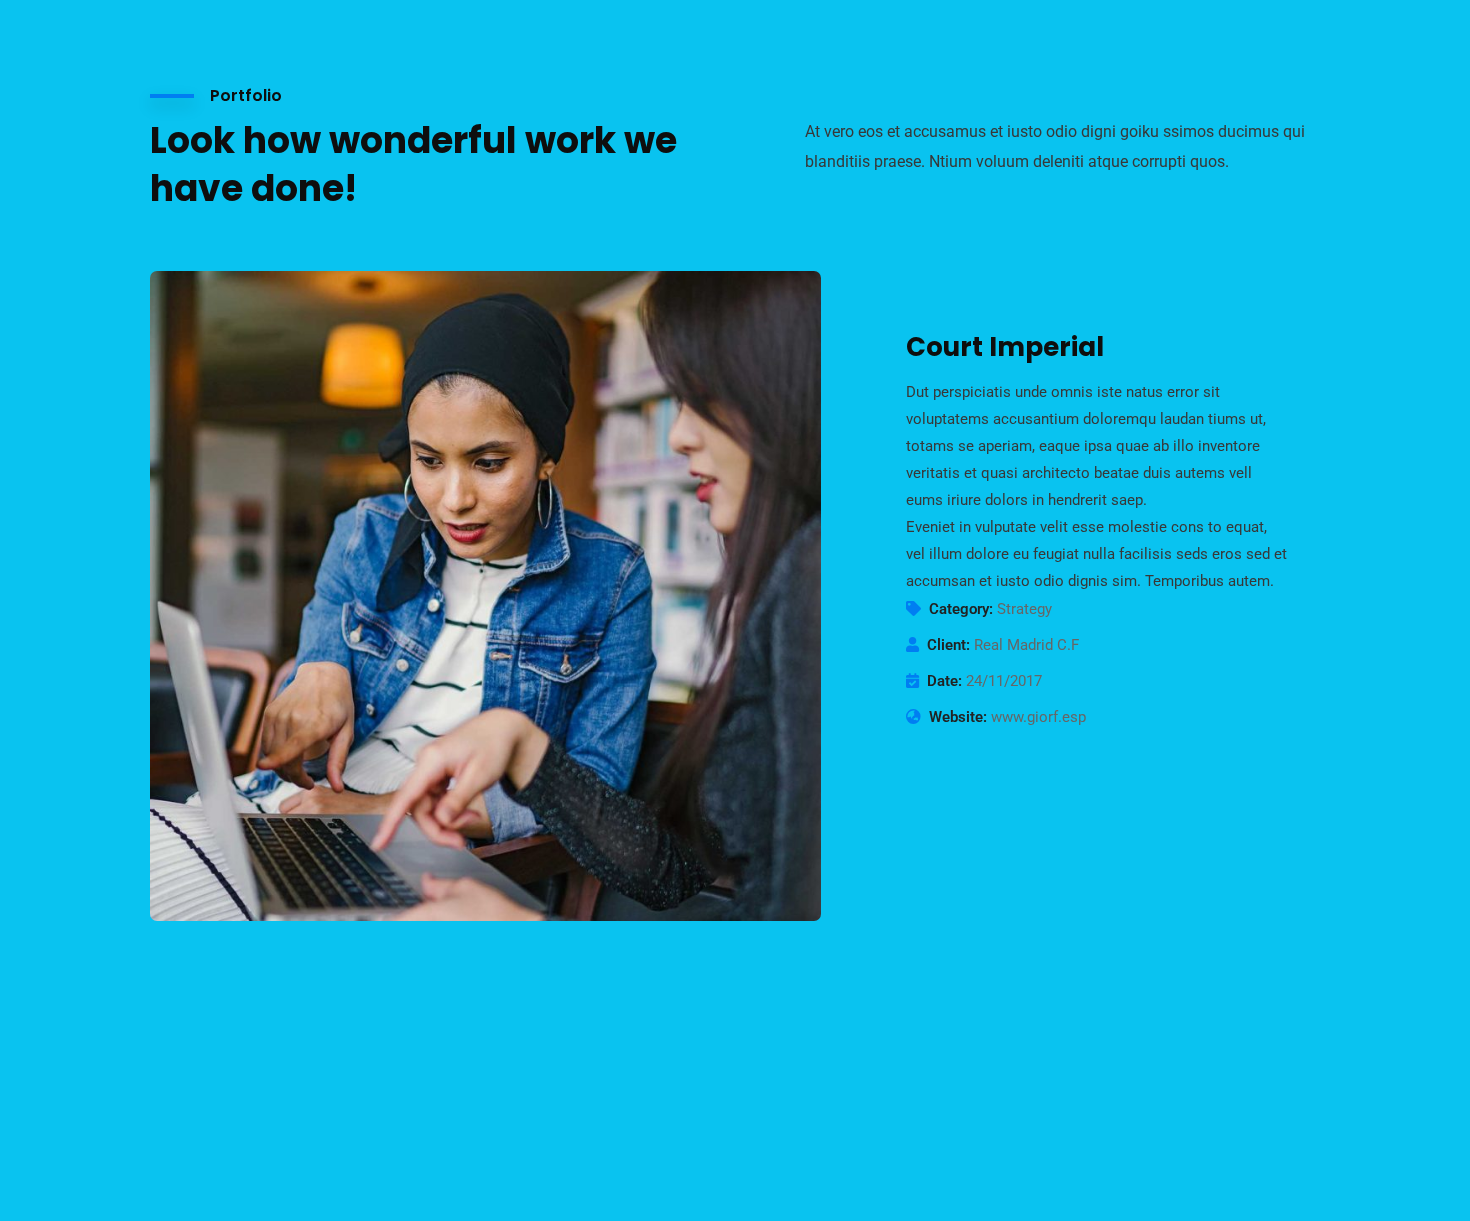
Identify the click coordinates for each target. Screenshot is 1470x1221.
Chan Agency (1013, 1113)
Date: (944, 681)
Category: (961, 609)
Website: (958, 717)
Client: (948, 645)
